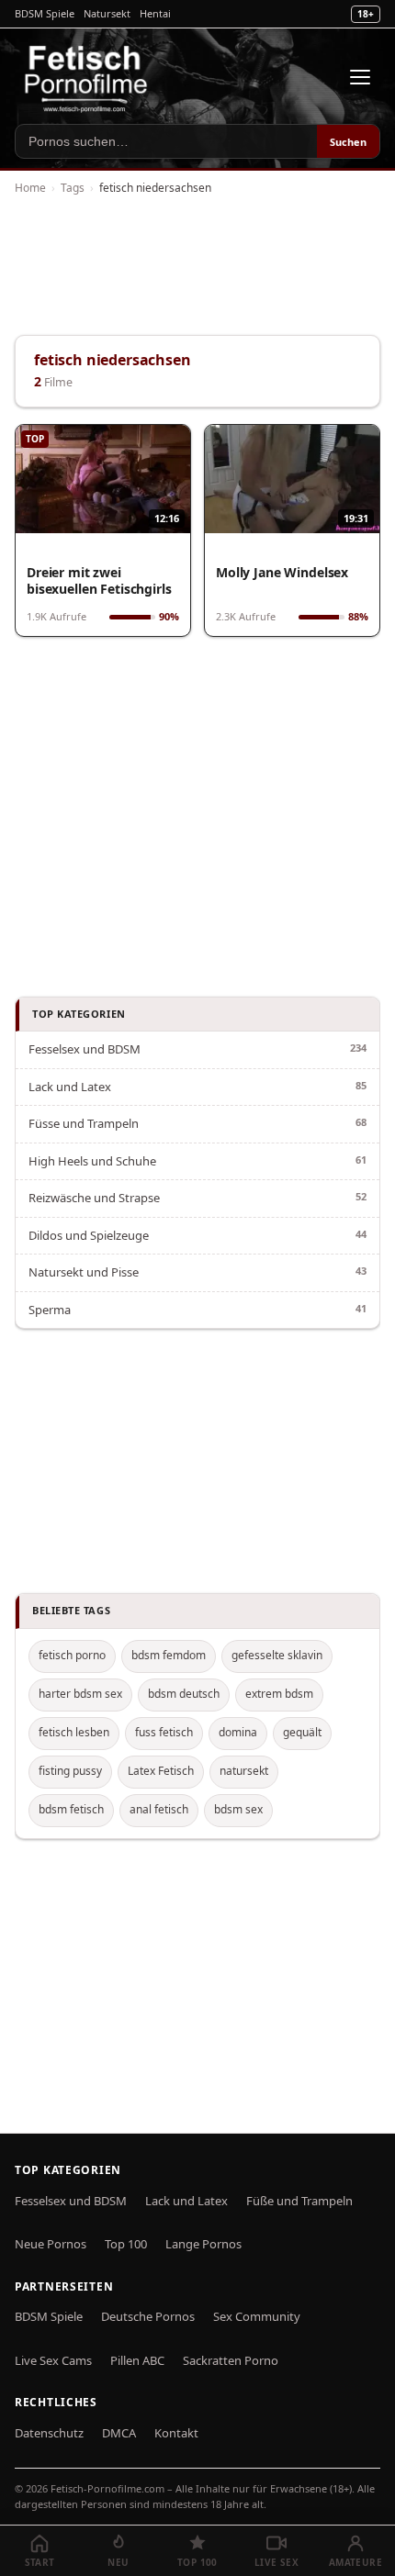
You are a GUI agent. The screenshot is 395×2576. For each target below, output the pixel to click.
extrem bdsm (279, 1694)
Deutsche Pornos (148, 2316)
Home (30, 188)
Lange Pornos (203, 2244)
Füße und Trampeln (299, 2201)
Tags (73, 188)
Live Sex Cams (53, 2360)
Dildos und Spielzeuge (89, 1235)
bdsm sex (238, 1809)
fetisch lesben (74, 1732)
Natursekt (107, 13)
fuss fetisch (164, 1732)
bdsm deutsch (184, 1694)
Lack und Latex (70, 1087)
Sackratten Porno (231, 2360)
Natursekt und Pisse (84, 1272)
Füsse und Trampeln (84, 1123)
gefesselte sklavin (277, 1655)
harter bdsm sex (80, 1694)
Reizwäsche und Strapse (94, 1198)
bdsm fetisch (71, 1809)
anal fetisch (159, 1809)
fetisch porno (72, 1655)
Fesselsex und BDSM (85, 1049)
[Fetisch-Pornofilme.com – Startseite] (85, 77)
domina (238, 1732)
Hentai (155, 13)
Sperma (50, 1310)
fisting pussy (70, 1771)
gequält (302, 1732)
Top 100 (126, 2244)
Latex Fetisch (161, 1771)
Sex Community (257, 2316)
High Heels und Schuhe (92, 1161)
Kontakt (176, 2433)
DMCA (119, 2433)
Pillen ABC (137, 2360)
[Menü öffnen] (360, 77)
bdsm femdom (169, 1655)
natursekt (244, 1771)
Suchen (348, 142)
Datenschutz (49, 2433)
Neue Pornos (51, 2244)
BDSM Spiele (45, 13)
